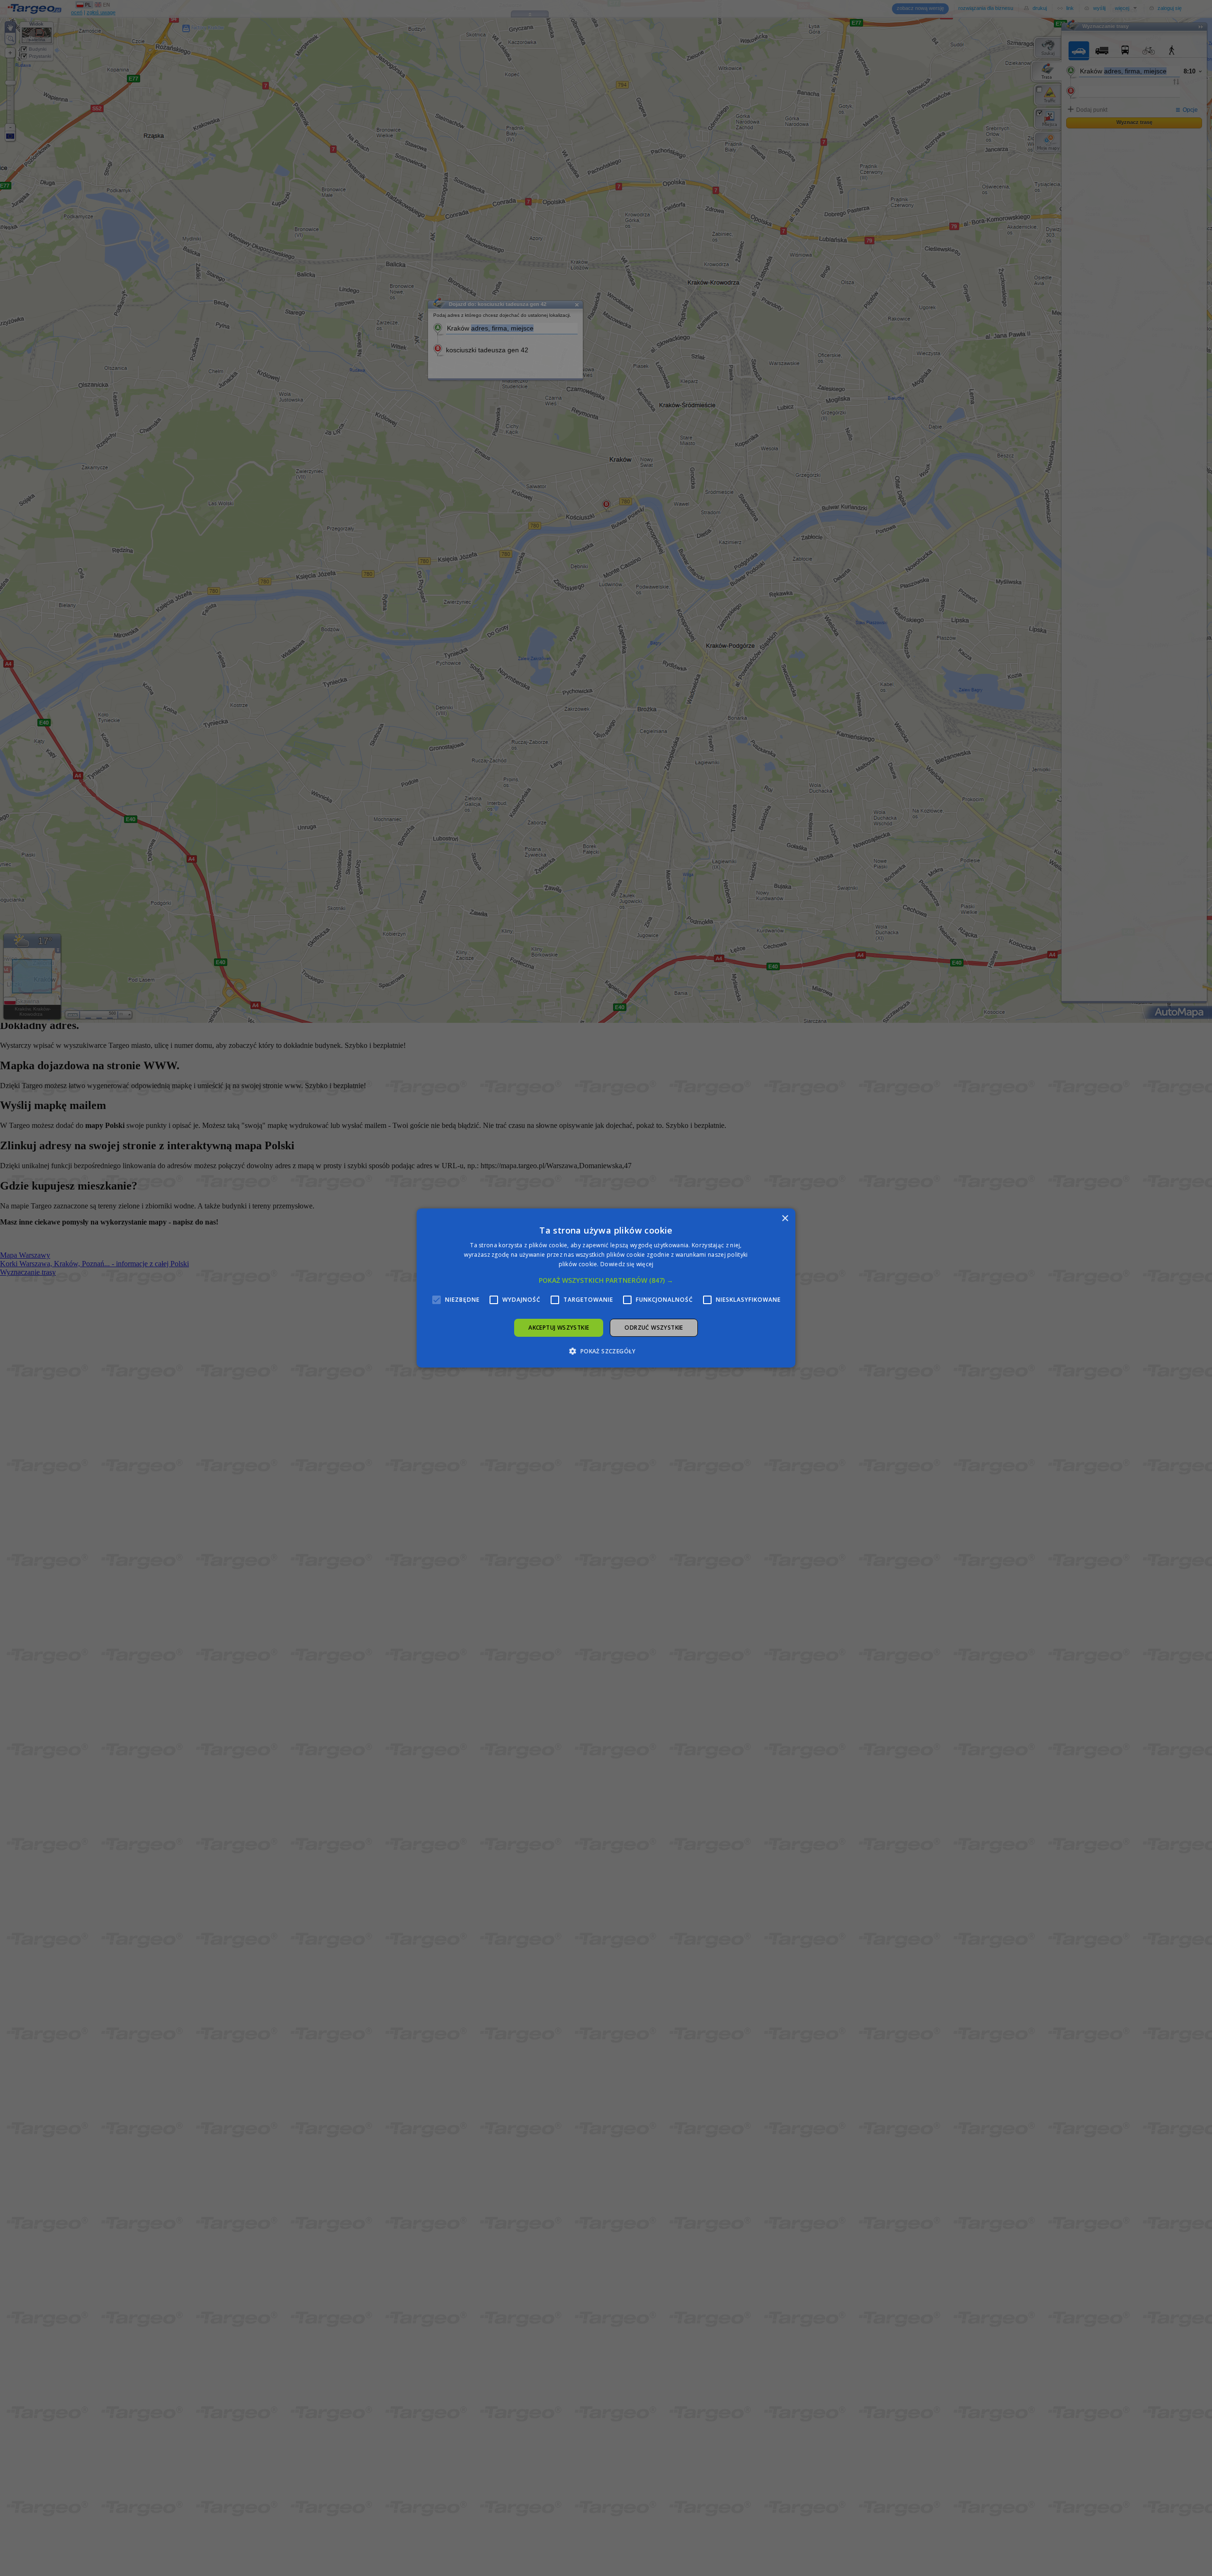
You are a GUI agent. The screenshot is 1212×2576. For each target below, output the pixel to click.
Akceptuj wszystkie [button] (559, 1328)
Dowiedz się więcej (627, 1264)
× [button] (785, 1219)
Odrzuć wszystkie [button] (654, 1328)
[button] (606, 1280)
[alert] (606, 1288)
